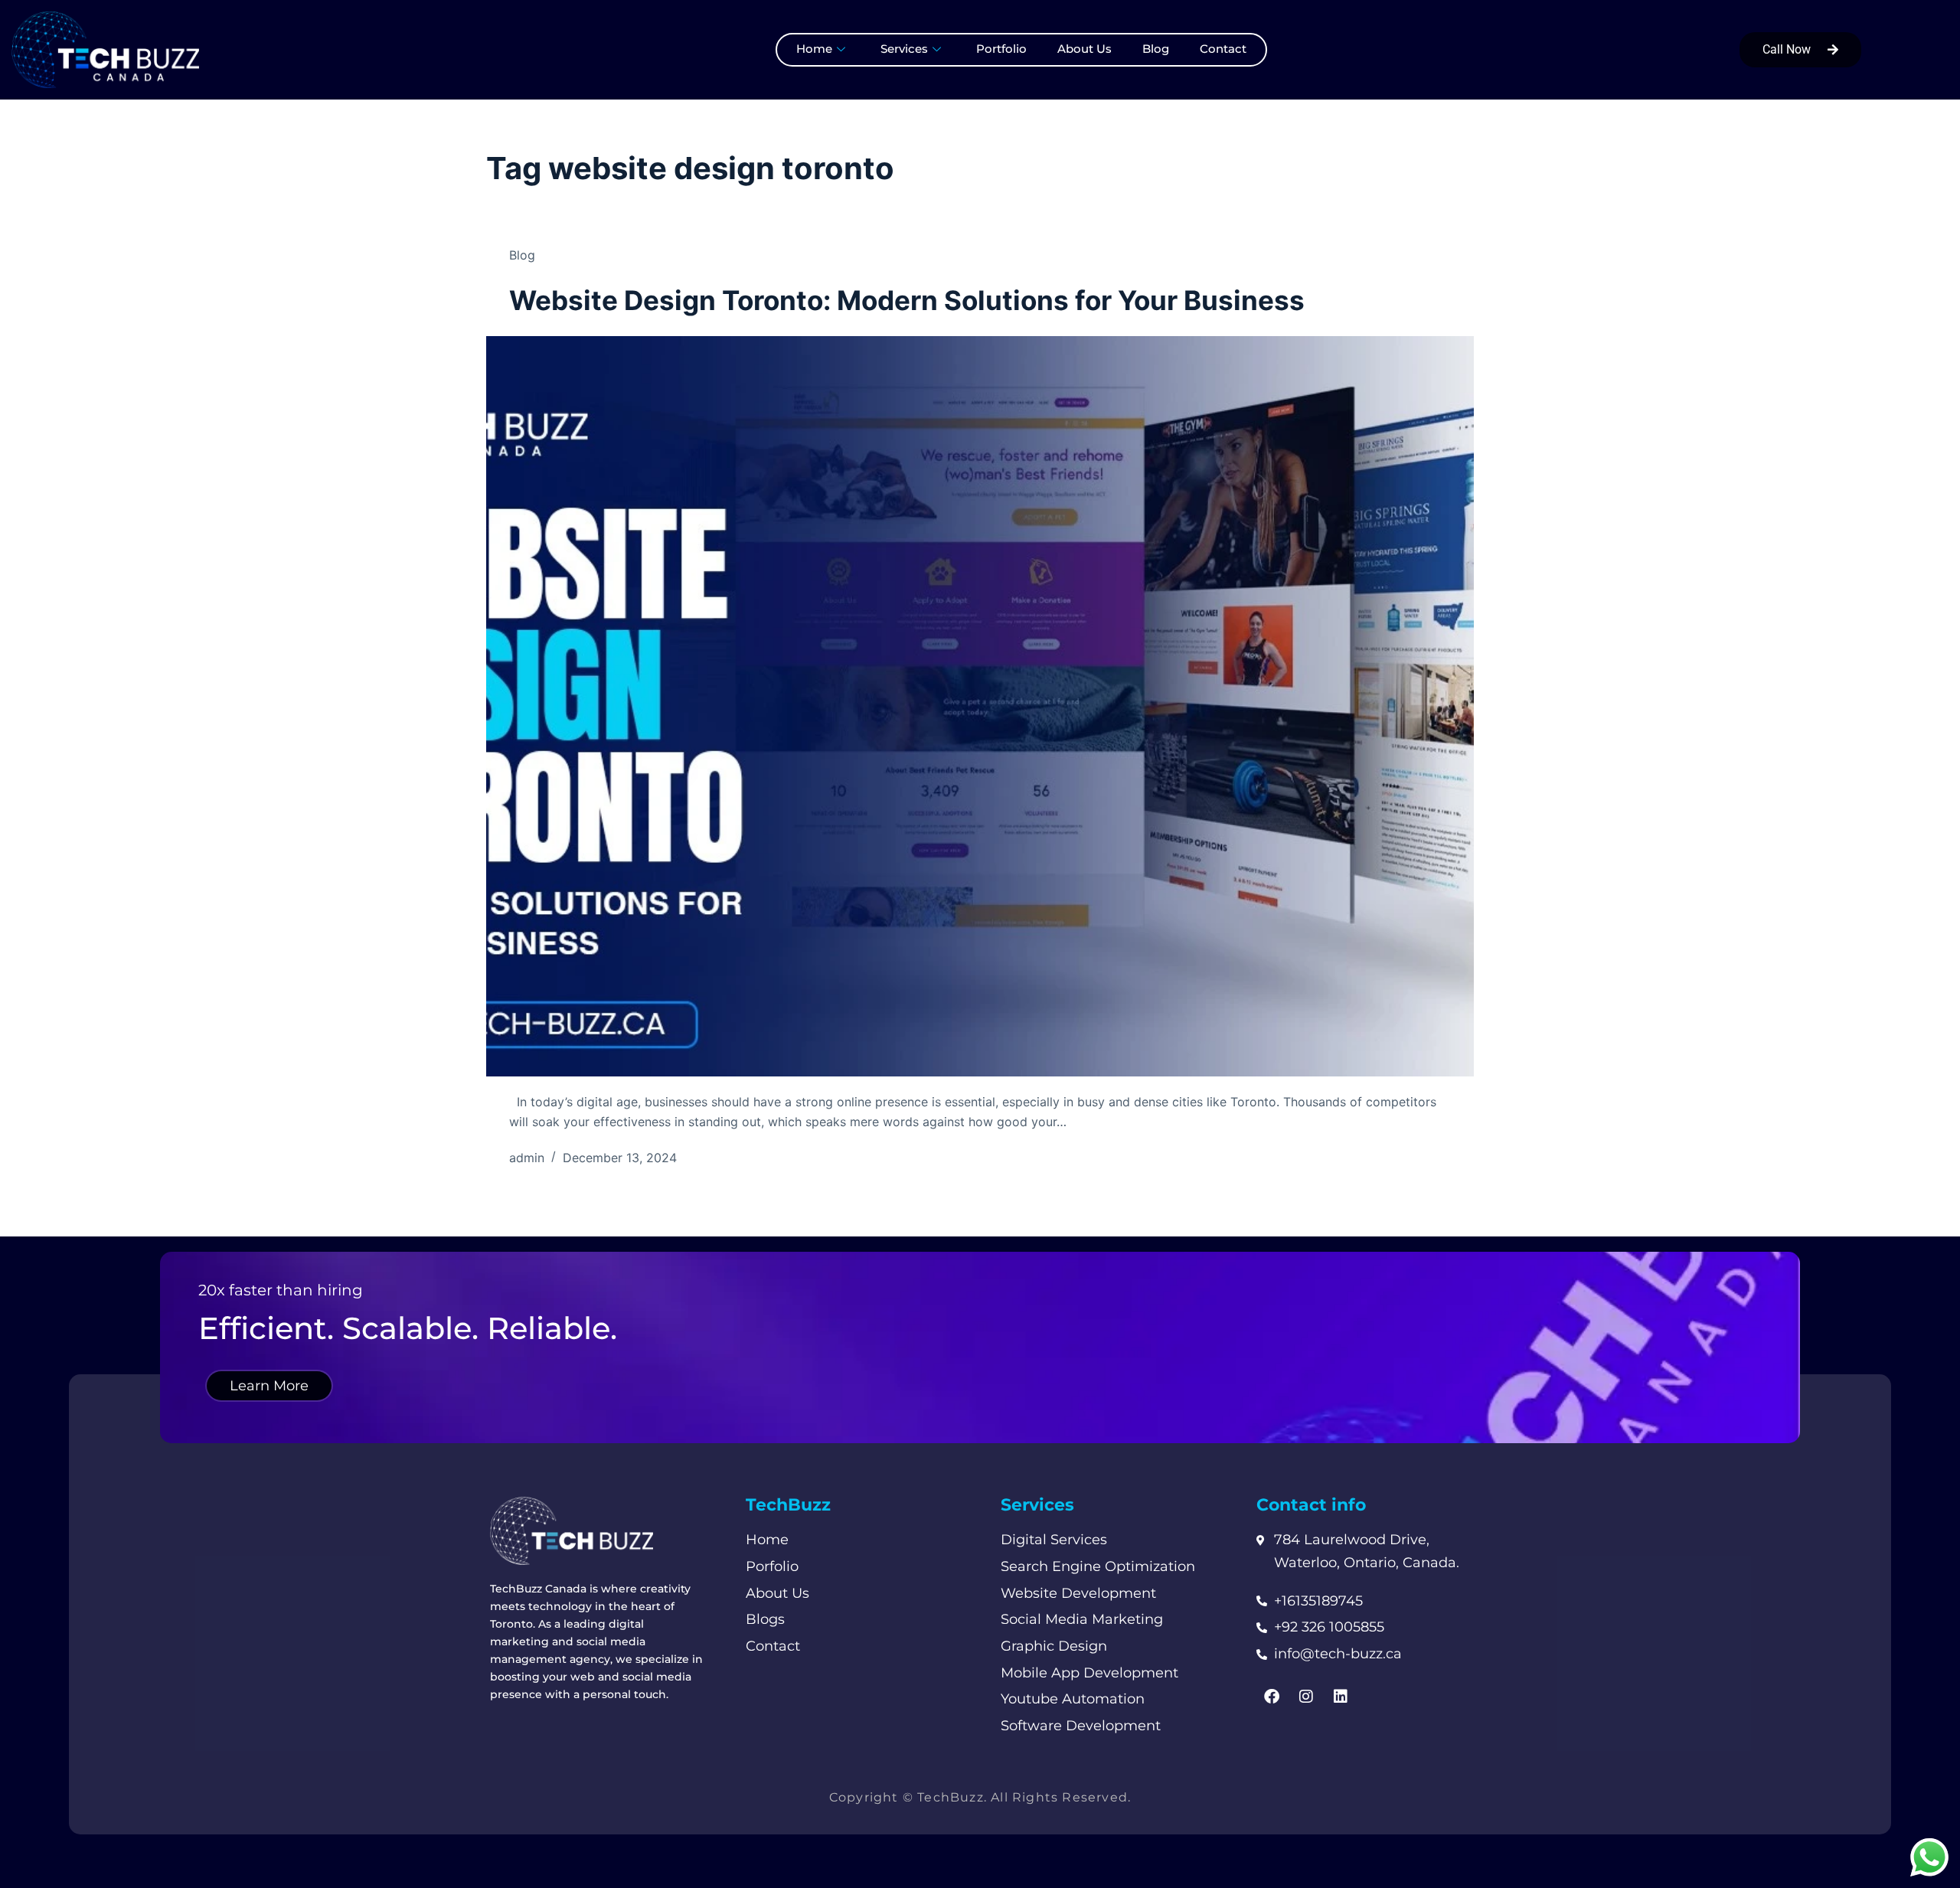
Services (904, 49)
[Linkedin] (1341, 1697)
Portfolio (1001, 49)
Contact (1223, 49)
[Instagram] (1306, 1697)
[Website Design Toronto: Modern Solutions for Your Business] (980, 707)
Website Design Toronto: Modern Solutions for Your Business (907, 300)
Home (814, 49)
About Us (1085, 49)
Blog (1156, 49)
